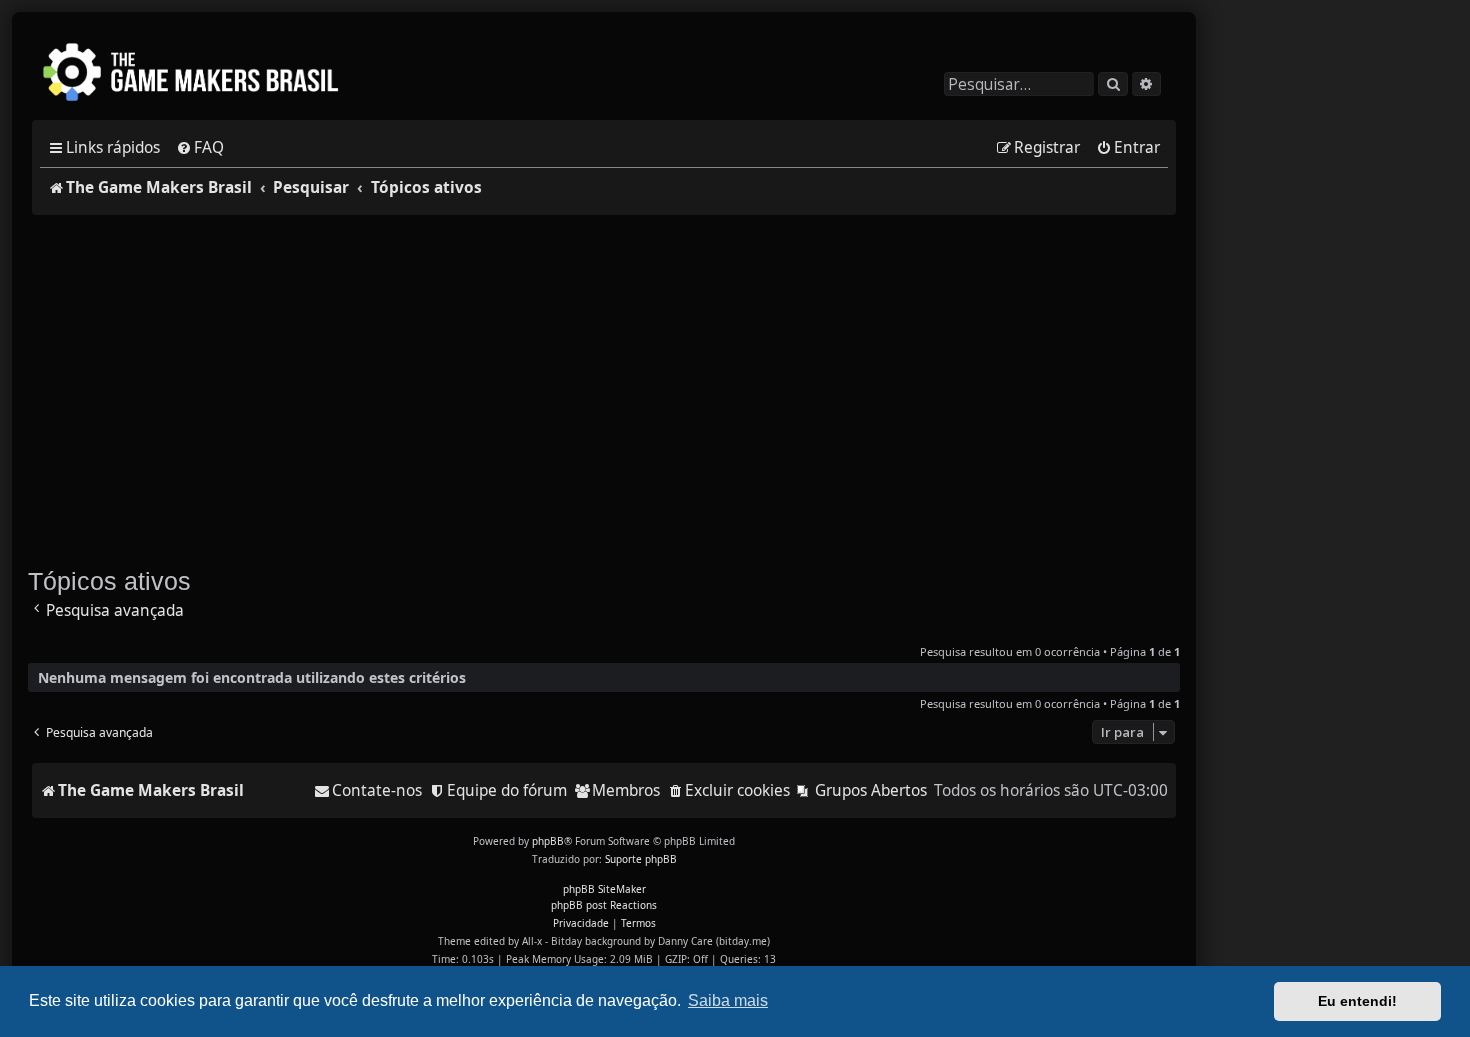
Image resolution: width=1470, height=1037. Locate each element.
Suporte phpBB (641, 859)
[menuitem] (200, 148)
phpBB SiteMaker (604, 889)
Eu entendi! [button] (1357, 1001)
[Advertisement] (604, 381)
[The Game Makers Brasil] (200, 74)
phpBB (548, 841)
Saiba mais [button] (728, 1000)
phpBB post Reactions (604, 905)
